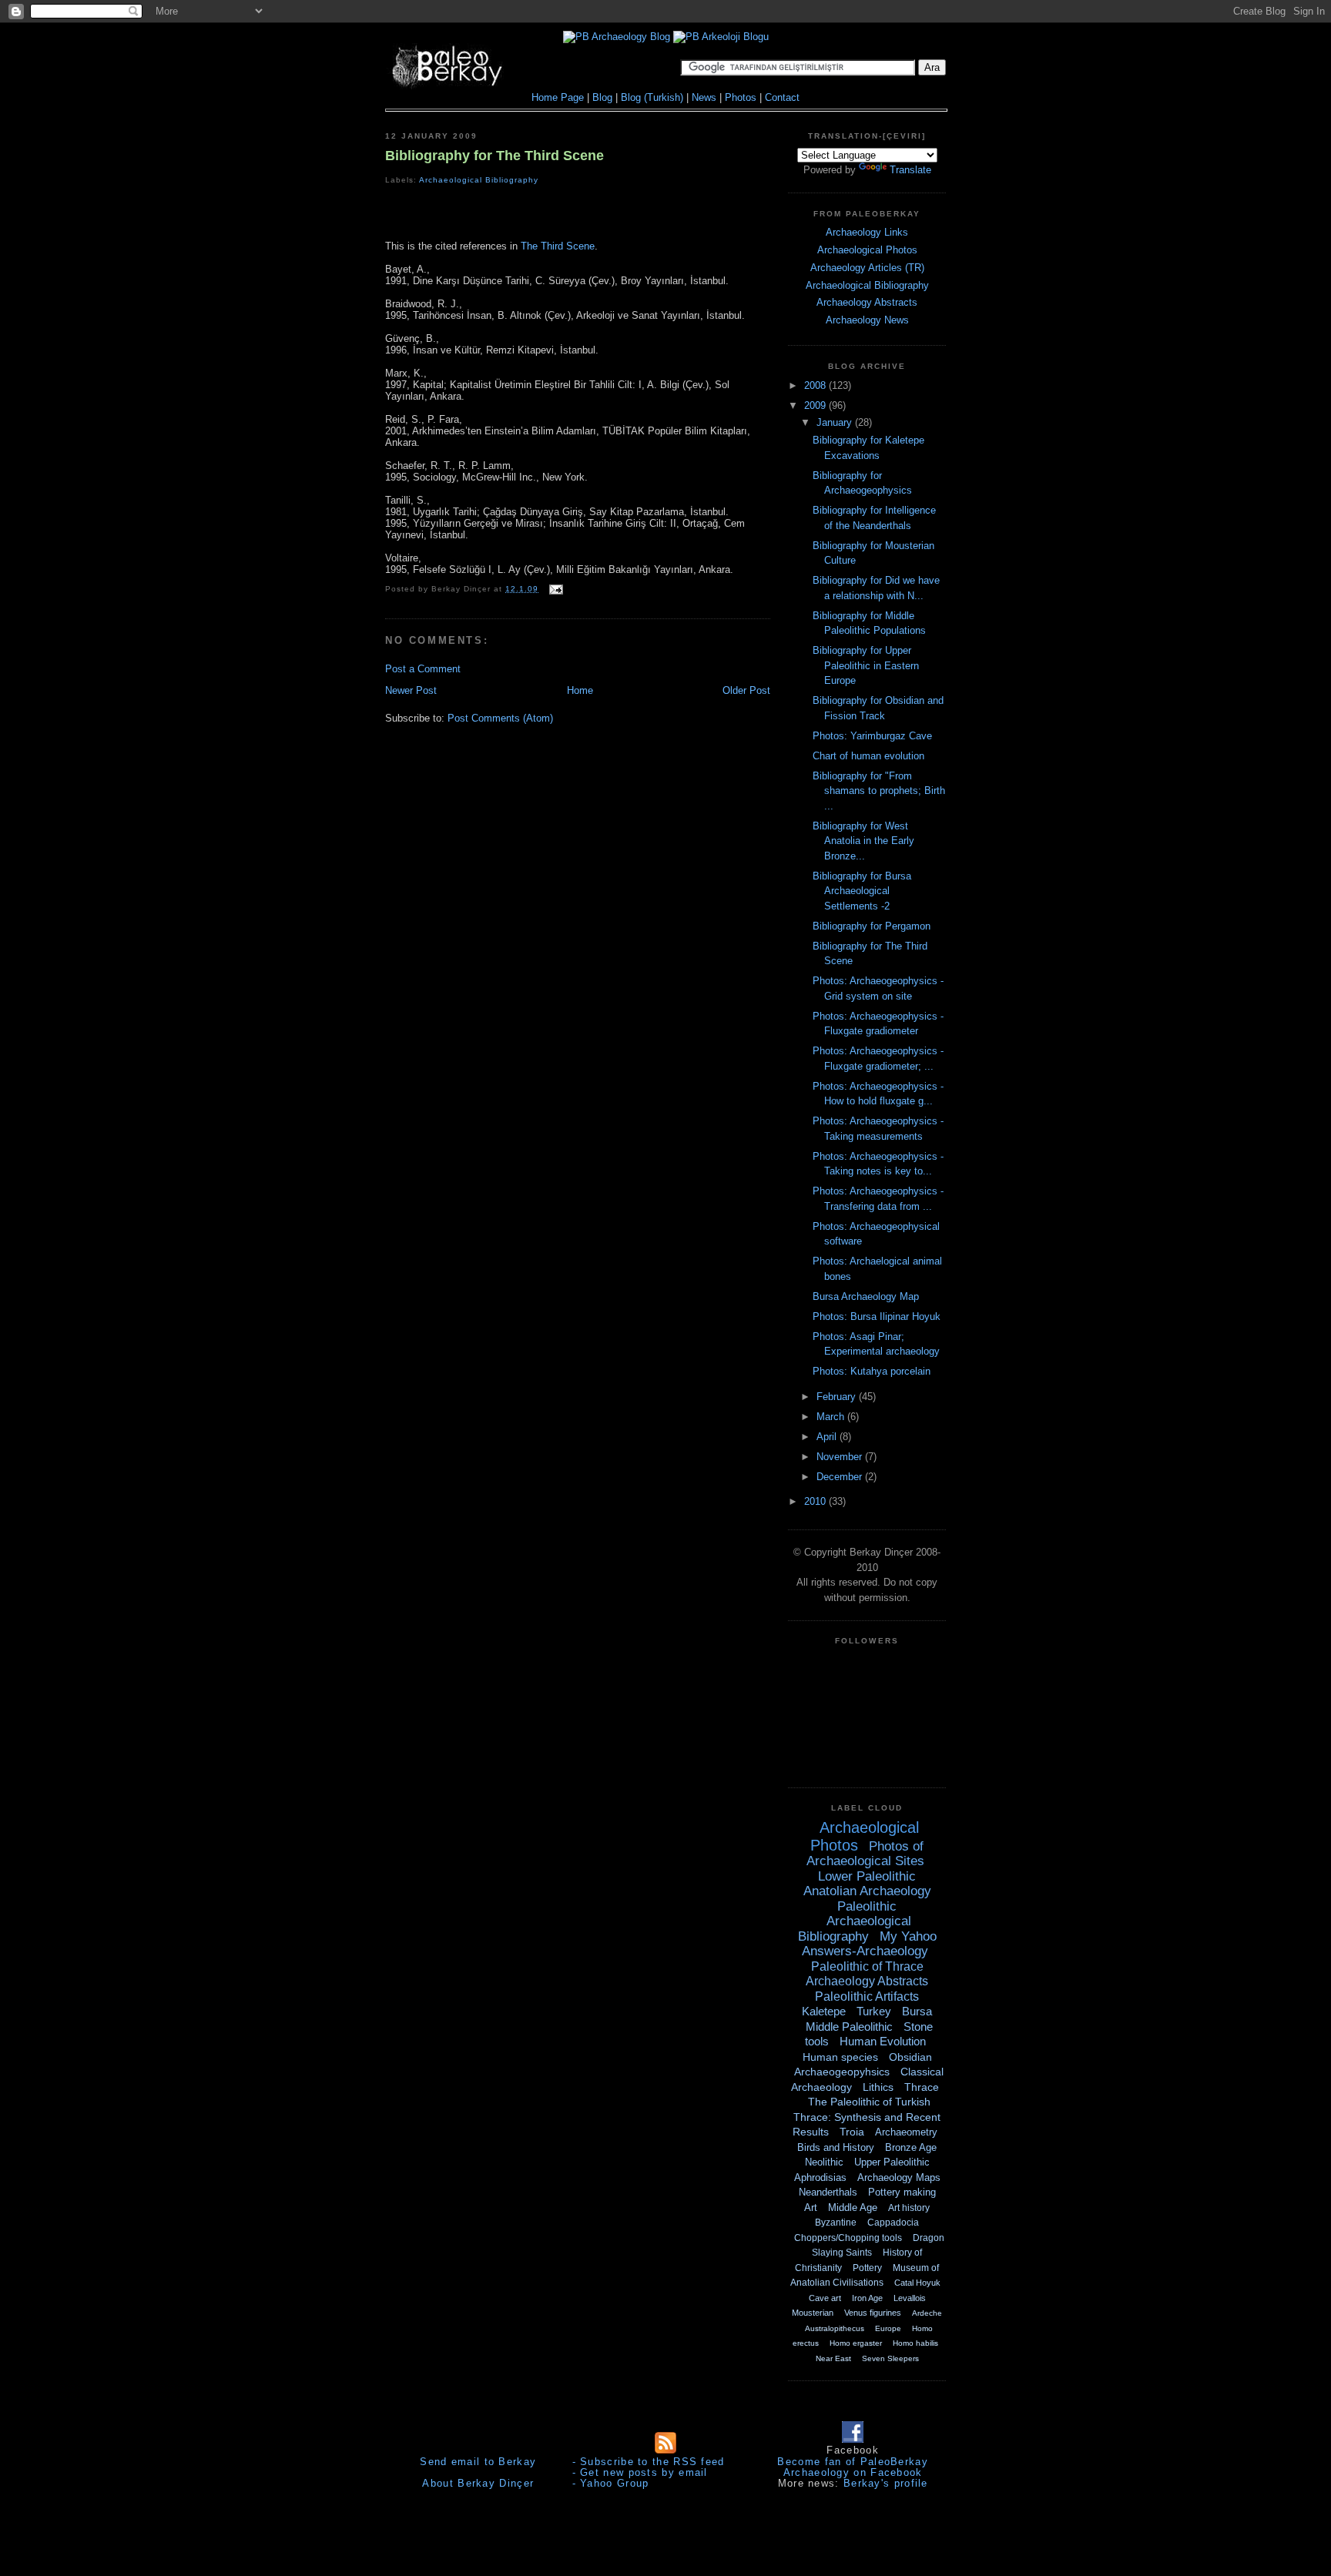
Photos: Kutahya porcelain (872, 1371)
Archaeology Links (867, 232)
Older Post (746, 690)
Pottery (867, 2268)
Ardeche (927, 2313)
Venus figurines (873, 2313)
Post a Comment (423, 669)
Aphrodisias (820, 2177)
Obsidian (910, 2057)
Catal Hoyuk (917, 2283)
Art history (909, 2208)
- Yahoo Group (611, 2483)
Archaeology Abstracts (867, 302)
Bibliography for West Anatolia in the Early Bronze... (863, 841)
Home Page (558, 97)
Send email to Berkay (478, 2462)
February (838, 1397)
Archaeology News (867, 320)
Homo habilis (915, 2343)
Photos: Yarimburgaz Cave (872, 736)
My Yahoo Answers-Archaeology (869, 1944)
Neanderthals (828, 2192)
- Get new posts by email (640, 2472)
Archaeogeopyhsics (842, 2072)
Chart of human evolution (868, 756)
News (704, 97)
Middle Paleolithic (849, 2027)
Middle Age (853, 2208)
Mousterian (813, 2313)
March (832, 1417)
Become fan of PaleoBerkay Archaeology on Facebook (853, 2467)
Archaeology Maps (899, 2177)
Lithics (878, 2087)
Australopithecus (835, 2328)
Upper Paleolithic (892, 2162)
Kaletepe (824, 2011)
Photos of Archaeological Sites (865, 1854)
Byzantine (836, 2223)
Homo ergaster (856, 2343)
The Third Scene (558, 246)
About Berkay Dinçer (478, 2483)
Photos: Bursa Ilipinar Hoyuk (877, 1316)
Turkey (874, 2011)
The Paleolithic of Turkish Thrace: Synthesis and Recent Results (867, 2117)
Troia (852, 2132)
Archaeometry (906, 2132)
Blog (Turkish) (652, 97)
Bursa (917, 2011)
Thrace (922, 2087)
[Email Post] (554, 589)
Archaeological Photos (867, 250)
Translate (910, 170)
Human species (840, 2057)
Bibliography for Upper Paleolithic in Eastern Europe (866, 665)
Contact (782, 97)
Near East (833, 2358)
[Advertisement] (578, 215)
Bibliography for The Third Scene (495, 156)
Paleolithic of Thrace (867, 1966)
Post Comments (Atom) (500, 718)
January (836, 422)
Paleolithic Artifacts (867, 1996)
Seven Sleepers (890, 2358)
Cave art (825, 2298)
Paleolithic (867, 1906)
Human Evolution (883, 2041)
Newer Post (411, 690)
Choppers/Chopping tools (848, 2238)
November (841, 1457)
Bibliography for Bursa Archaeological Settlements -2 (862, 891)
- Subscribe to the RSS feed (649, 2462)
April (828, 1437)
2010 (816, 1501)
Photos (741, 97)
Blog (602, 97)
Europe (888, 2328)
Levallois (910, 2298)
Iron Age (867, 2298)
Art (811, 2208)
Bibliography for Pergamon (872, 926)
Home (580, 690)
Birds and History (836, 2147)
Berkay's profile (886, 2483)
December (841, 1477)
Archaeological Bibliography (479, 180)
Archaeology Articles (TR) (867, 268)
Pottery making (902, 2192)
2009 (816, 405)
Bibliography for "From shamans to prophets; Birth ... (879, 791)
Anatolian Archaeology (867, 1891)
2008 (816, 385)
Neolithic (824, 2162)
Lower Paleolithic (867, 1876)
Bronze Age (911, 2147)
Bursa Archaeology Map (866, 1296)
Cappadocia (893, 2223)
